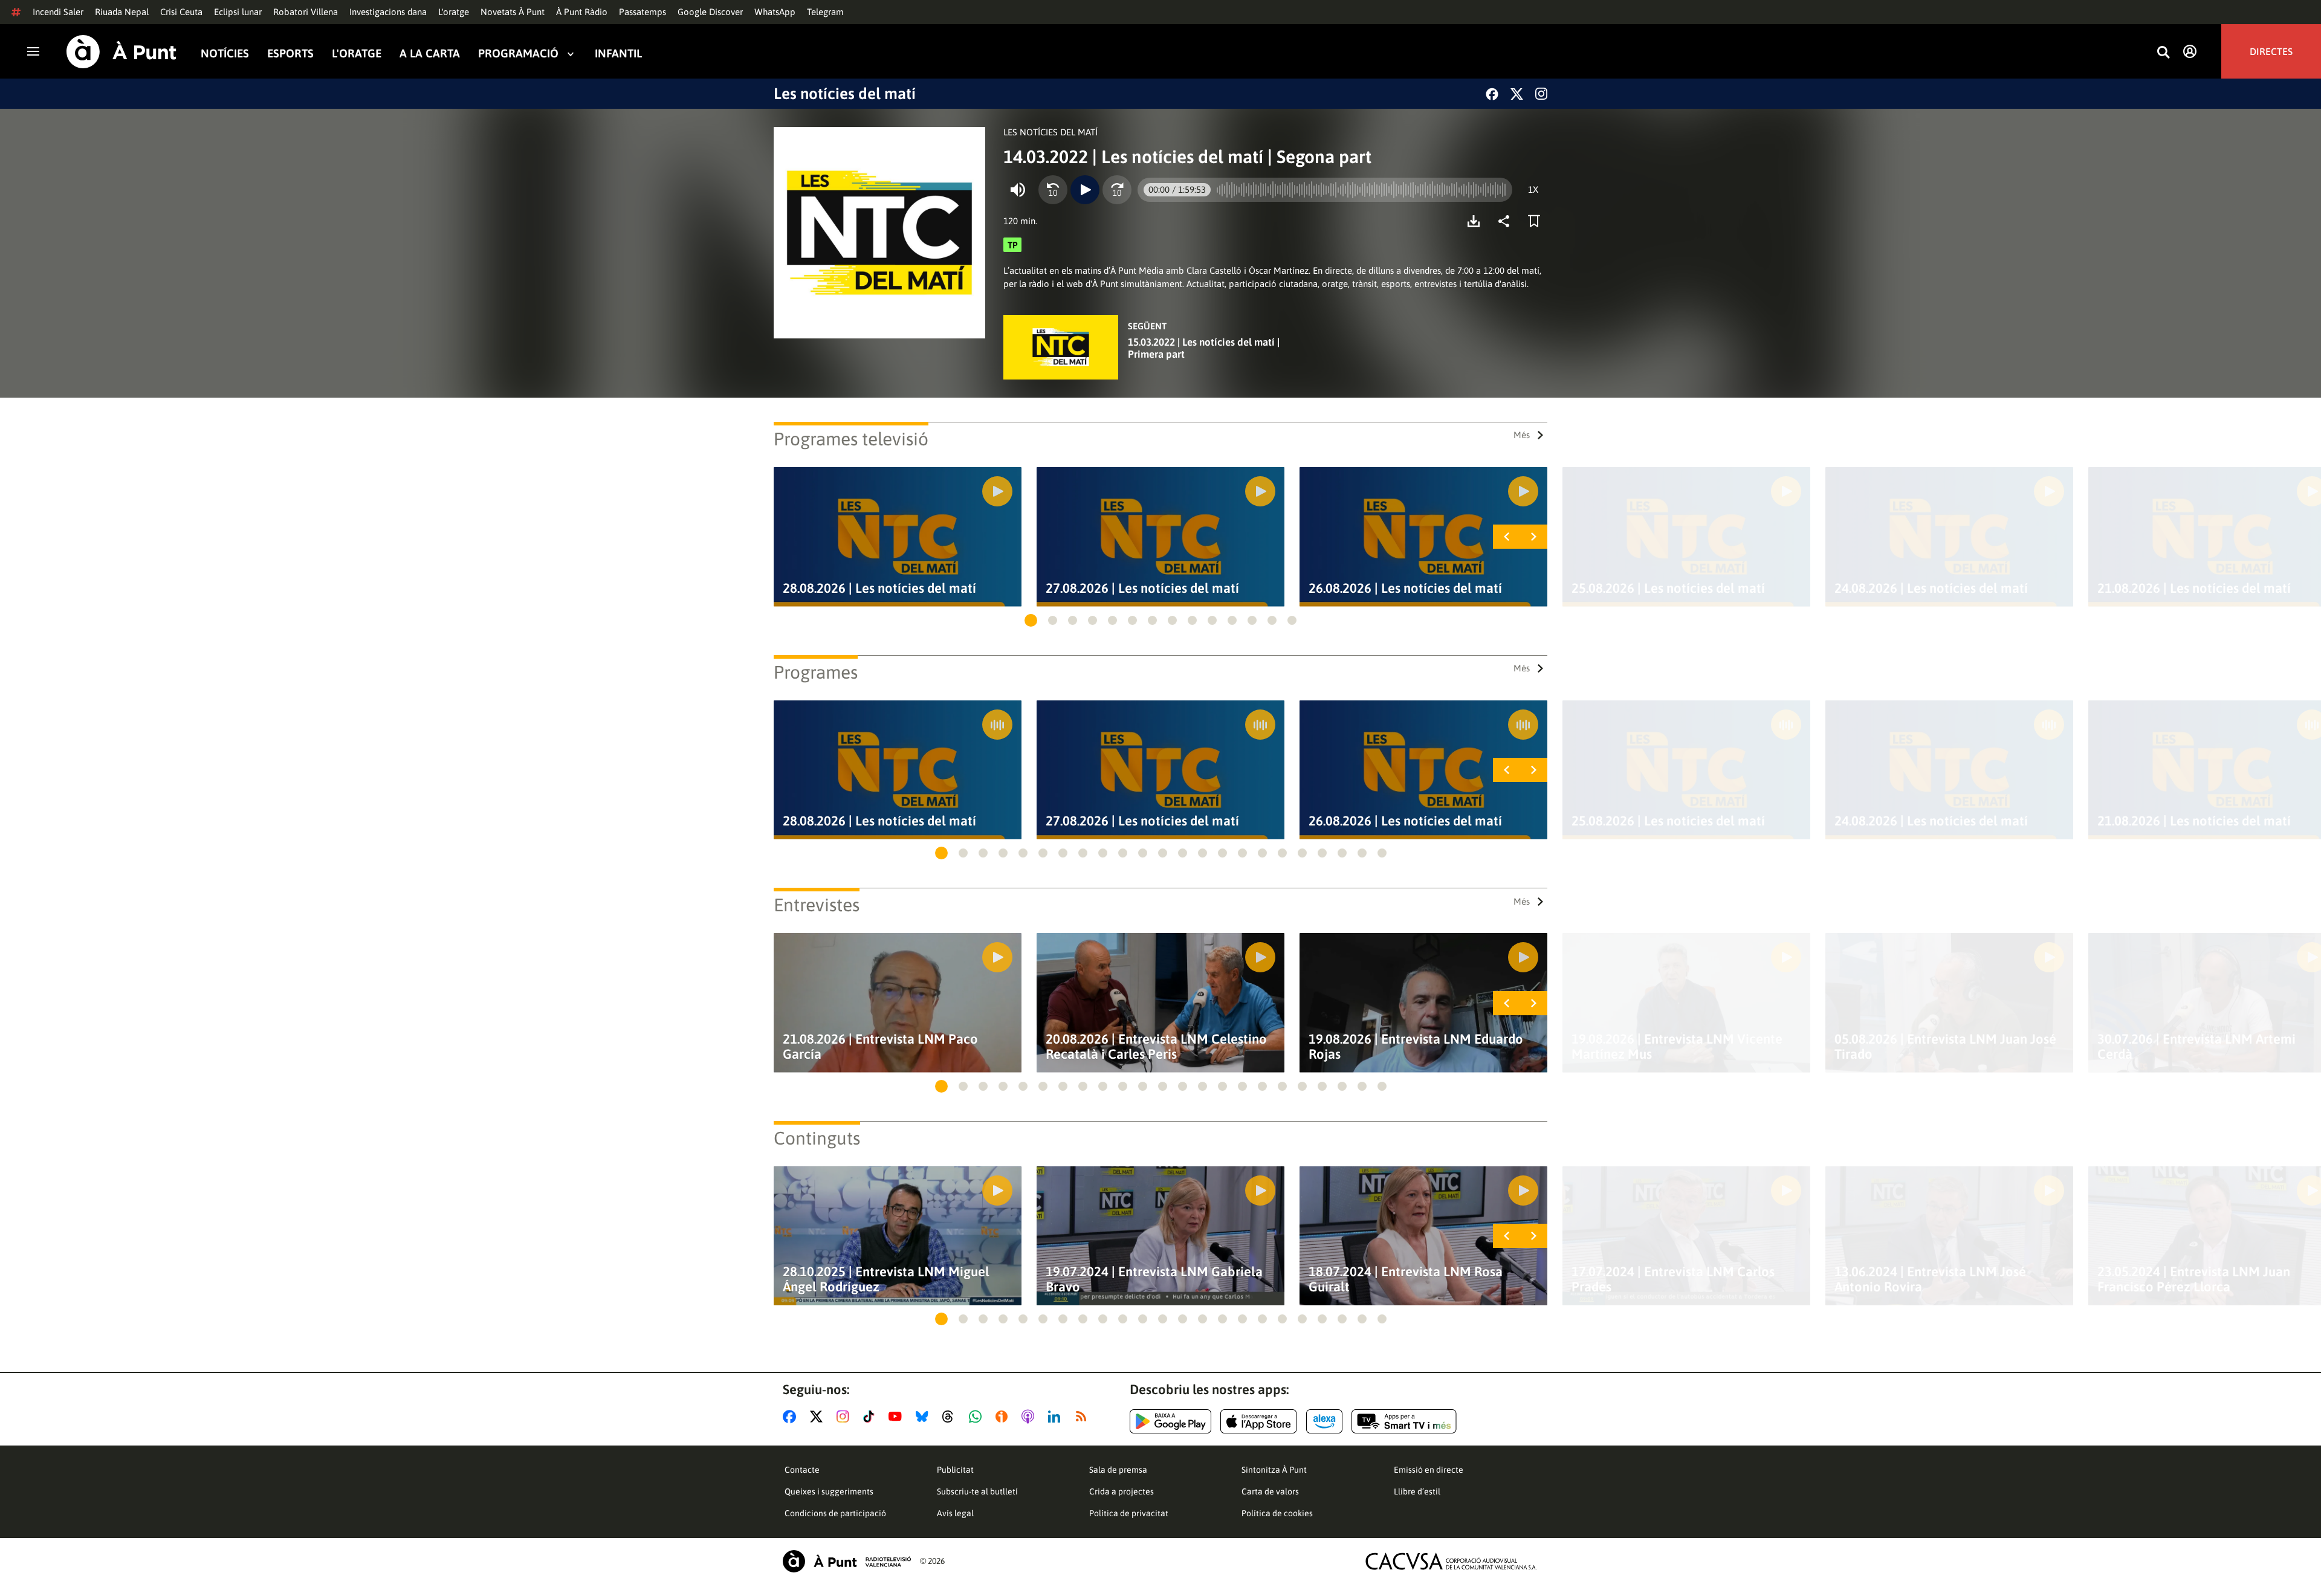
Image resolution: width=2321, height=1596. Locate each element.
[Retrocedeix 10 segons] (1053, 190)
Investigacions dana (388, 12)
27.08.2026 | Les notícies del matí (1142, 588)
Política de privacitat (1129, 1513)
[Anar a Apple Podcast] (1030, 1417)
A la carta (430, 53)
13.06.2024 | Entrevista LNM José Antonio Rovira (1930, 1279)
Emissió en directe (1429, 1470)
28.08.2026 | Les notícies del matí (879, 588)
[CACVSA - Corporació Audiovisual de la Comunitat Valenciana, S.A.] (1451, 1561)
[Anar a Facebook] (792, 1417)
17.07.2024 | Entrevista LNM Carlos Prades (1673, 1279)
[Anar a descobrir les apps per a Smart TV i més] (1404, 1421)
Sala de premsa (1118, 1470)
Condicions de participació (835, 1513)
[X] (1517, 94)
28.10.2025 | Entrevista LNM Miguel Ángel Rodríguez (886, 1279)
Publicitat (955, 1470)
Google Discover (710, 12)
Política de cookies (1277, 1513)
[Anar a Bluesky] (924, 1417)
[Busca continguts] (2163, 53)
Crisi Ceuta (181, 12)
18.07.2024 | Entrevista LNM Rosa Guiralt (1406, 1279)
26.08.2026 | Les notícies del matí (1405, 588)
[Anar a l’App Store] (1259, 1421)
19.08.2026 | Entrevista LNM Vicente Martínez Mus (1677, 1047)
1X (1533, 189)
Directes (2271, 51)
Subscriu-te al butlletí (977, 1491)
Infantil (618, 53)
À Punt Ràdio (582, 12)
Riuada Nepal (122, 12)
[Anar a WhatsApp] (978, 1417)
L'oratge (454, 12)
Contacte (802, 1470)
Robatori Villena (306, 12)
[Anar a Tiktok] (871, 1417)
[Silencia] (1018, 190)
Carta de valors (1270, 1491)
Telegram (825, 12)
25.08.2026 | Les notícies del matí (1668, 588)
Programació (518, 53)
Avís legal (955, 1513)
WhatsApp (775, 12)
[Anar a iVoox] (1004, 1417)
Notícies (225, 53)
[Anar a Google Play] (1170, 1421)
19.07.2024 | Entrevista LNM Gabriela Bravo (1154, 1279)
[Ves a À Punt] (121, 52)
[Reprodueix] (1085, 190)
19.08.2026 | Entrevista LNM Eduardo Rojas (1416, 1047)
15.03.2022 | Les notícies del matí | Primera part (1204, 348)
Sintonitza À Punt (1274, 1470)
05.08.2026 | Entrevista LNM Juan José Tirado (1945, 1047)
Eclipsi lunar (238, 12)
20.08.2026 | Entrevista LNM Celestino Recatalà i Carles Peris (1156, 1047)
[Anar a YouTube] (898, 1417)
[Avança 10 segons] (1117, 190)
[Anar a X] (819, 1417)
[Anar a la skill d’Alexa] (1324, 1421)
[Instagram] (1541, 94)
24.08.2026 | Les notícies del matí (1931, 588)
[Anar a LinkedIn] (1057, 1417)
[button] (1031, 620)
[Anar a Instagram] (845, 1417)
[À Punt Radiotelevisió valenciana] (847, 1561)
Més (1522, 435)
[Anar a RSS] (1084, 1417)
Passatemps (643, 12)
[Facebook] (1492, 94)
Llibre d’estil (1417, 1491)
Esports (290, 53)
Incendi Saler (58, 12)
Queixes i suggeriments (829, 1491)
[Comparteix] (1507, 221)
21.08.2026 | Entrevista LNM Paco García (880, 1047)
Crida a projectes (1122, 1491)
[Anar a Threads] (951, 1417)
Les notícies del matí (845, 94)
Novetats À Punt (513, 12)
